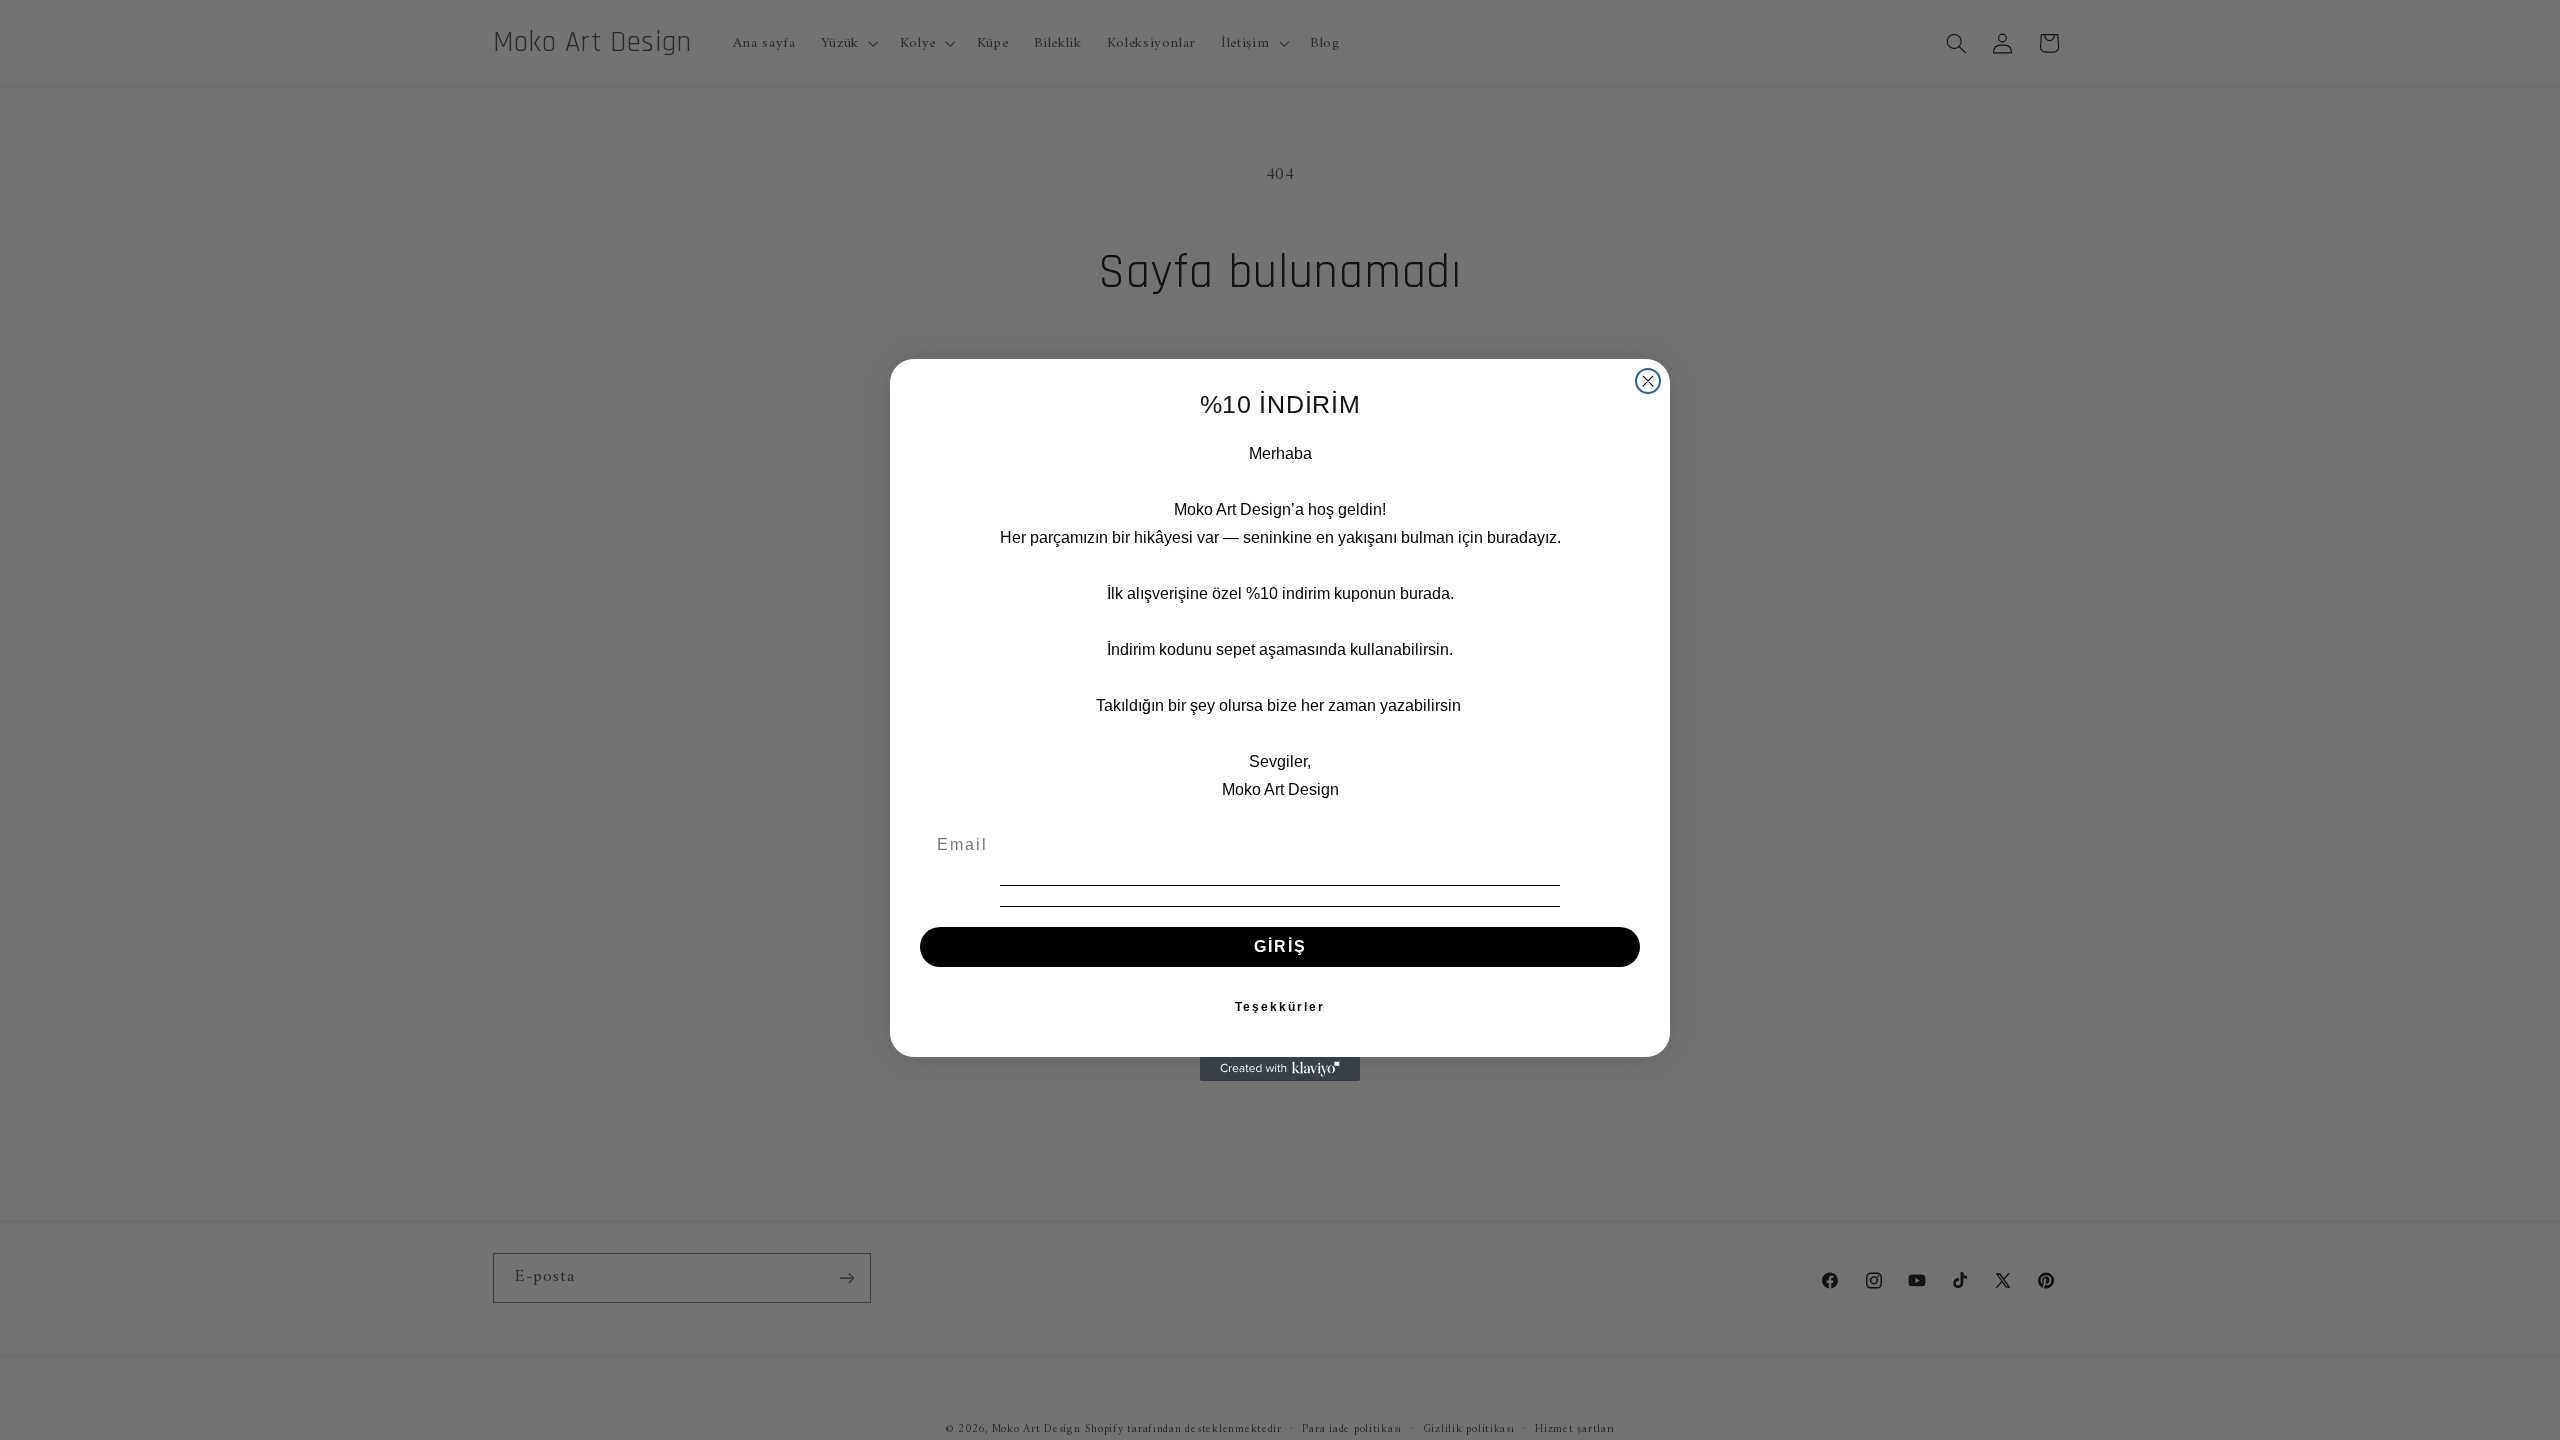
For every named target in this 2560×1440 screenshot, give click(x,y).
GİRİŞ (1280, 946)
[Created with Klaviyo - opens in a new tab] (1280, 1069)
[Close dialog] (1648, 381)
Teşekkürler (1280, 1007)
